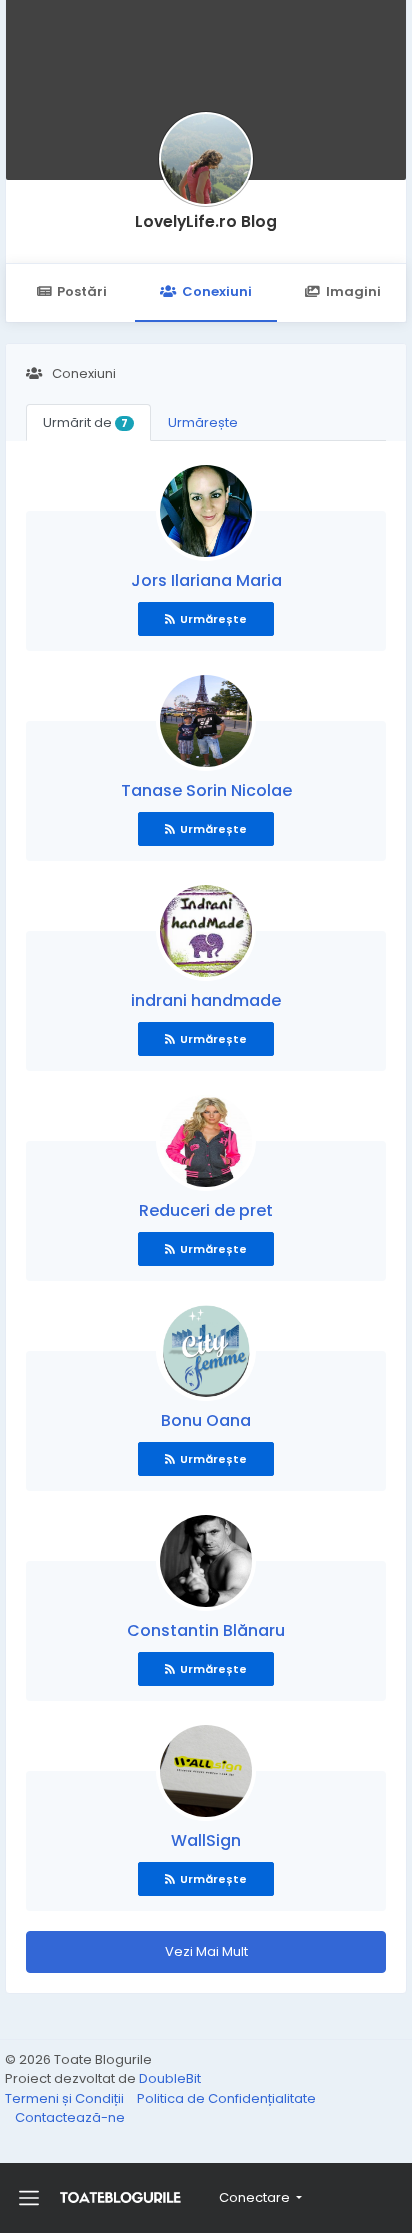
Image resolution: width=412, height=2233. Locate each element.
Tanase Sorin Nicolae (206, 790)
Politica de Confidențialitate (226, 2098)
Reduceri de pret (206, 1210)
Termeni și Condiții (66, 2098)
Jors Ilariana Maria (206, 580)
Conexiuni (217, 291)
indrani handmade (206, 1000)
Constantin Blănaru (206, 1630)
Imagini (353, 291)
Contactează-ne (70, 2117)
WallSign (206, 1840)
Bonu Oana (206, 1420)
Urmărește (203, 422)
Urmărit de (85, 422)
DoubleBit (170, 2078)
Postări (82, 291)
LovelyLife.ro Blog (206, 221)
